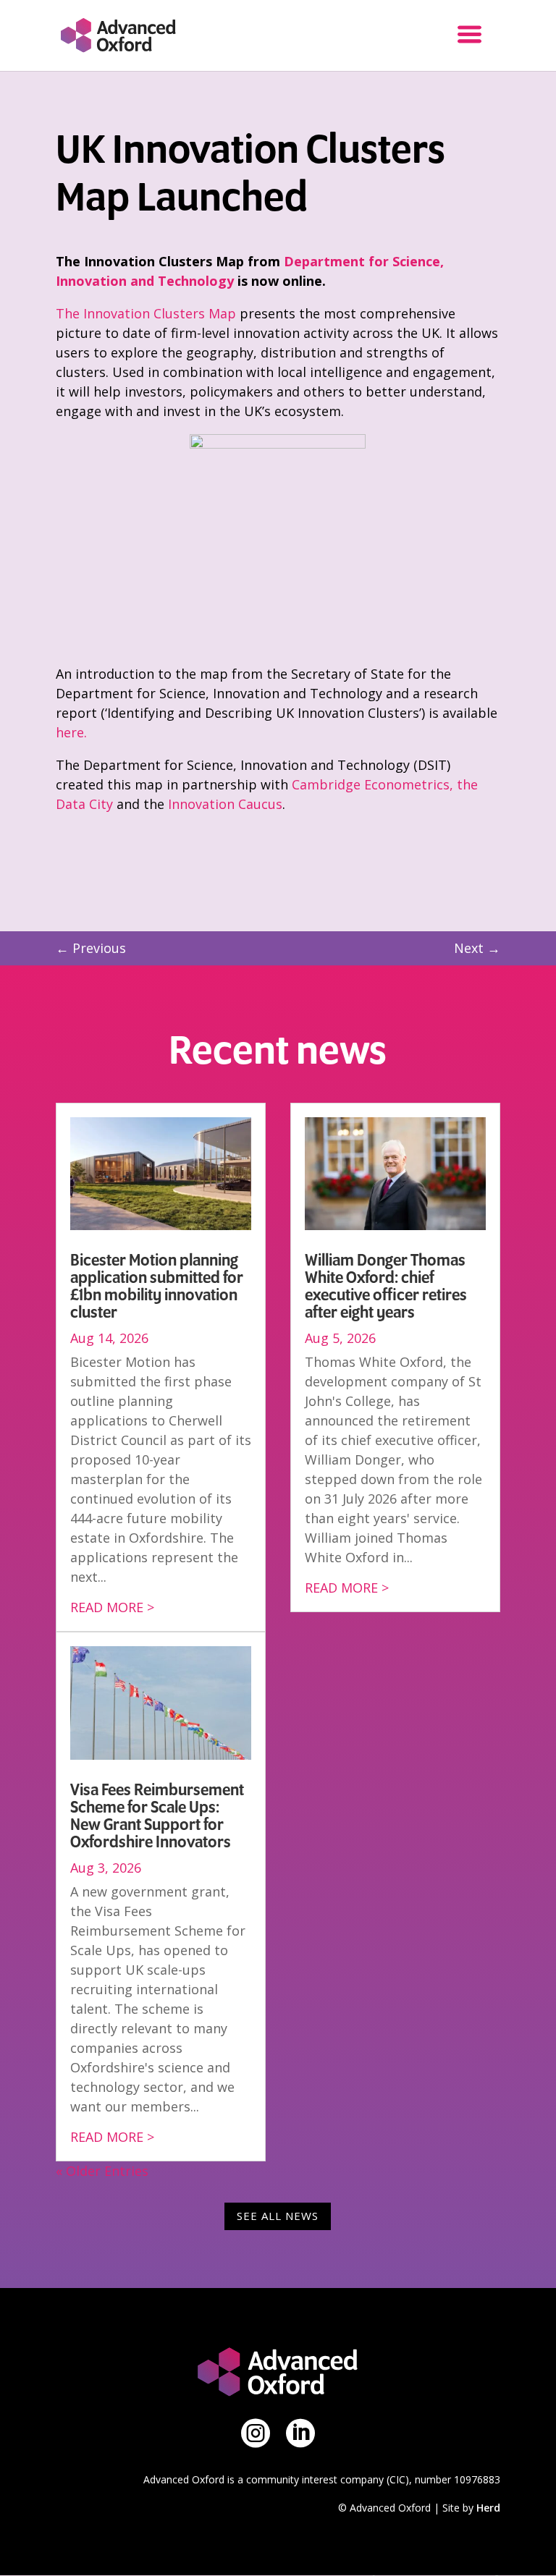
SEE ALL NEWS (278, 2216)
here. (73, 732)
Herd (488, 2508)
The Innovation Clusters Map (146, 313)
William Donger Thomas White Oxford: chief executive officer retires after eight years (386, 1287)
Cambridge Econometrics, (372, 784)
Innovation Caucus (225, 804)
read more (107, 1607)
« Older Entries (102, 2171)
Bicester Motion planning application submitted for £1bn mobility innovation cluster (157, 1287)
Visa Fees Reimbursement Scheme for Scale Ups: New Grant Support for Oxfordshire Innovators (157, 1816)
